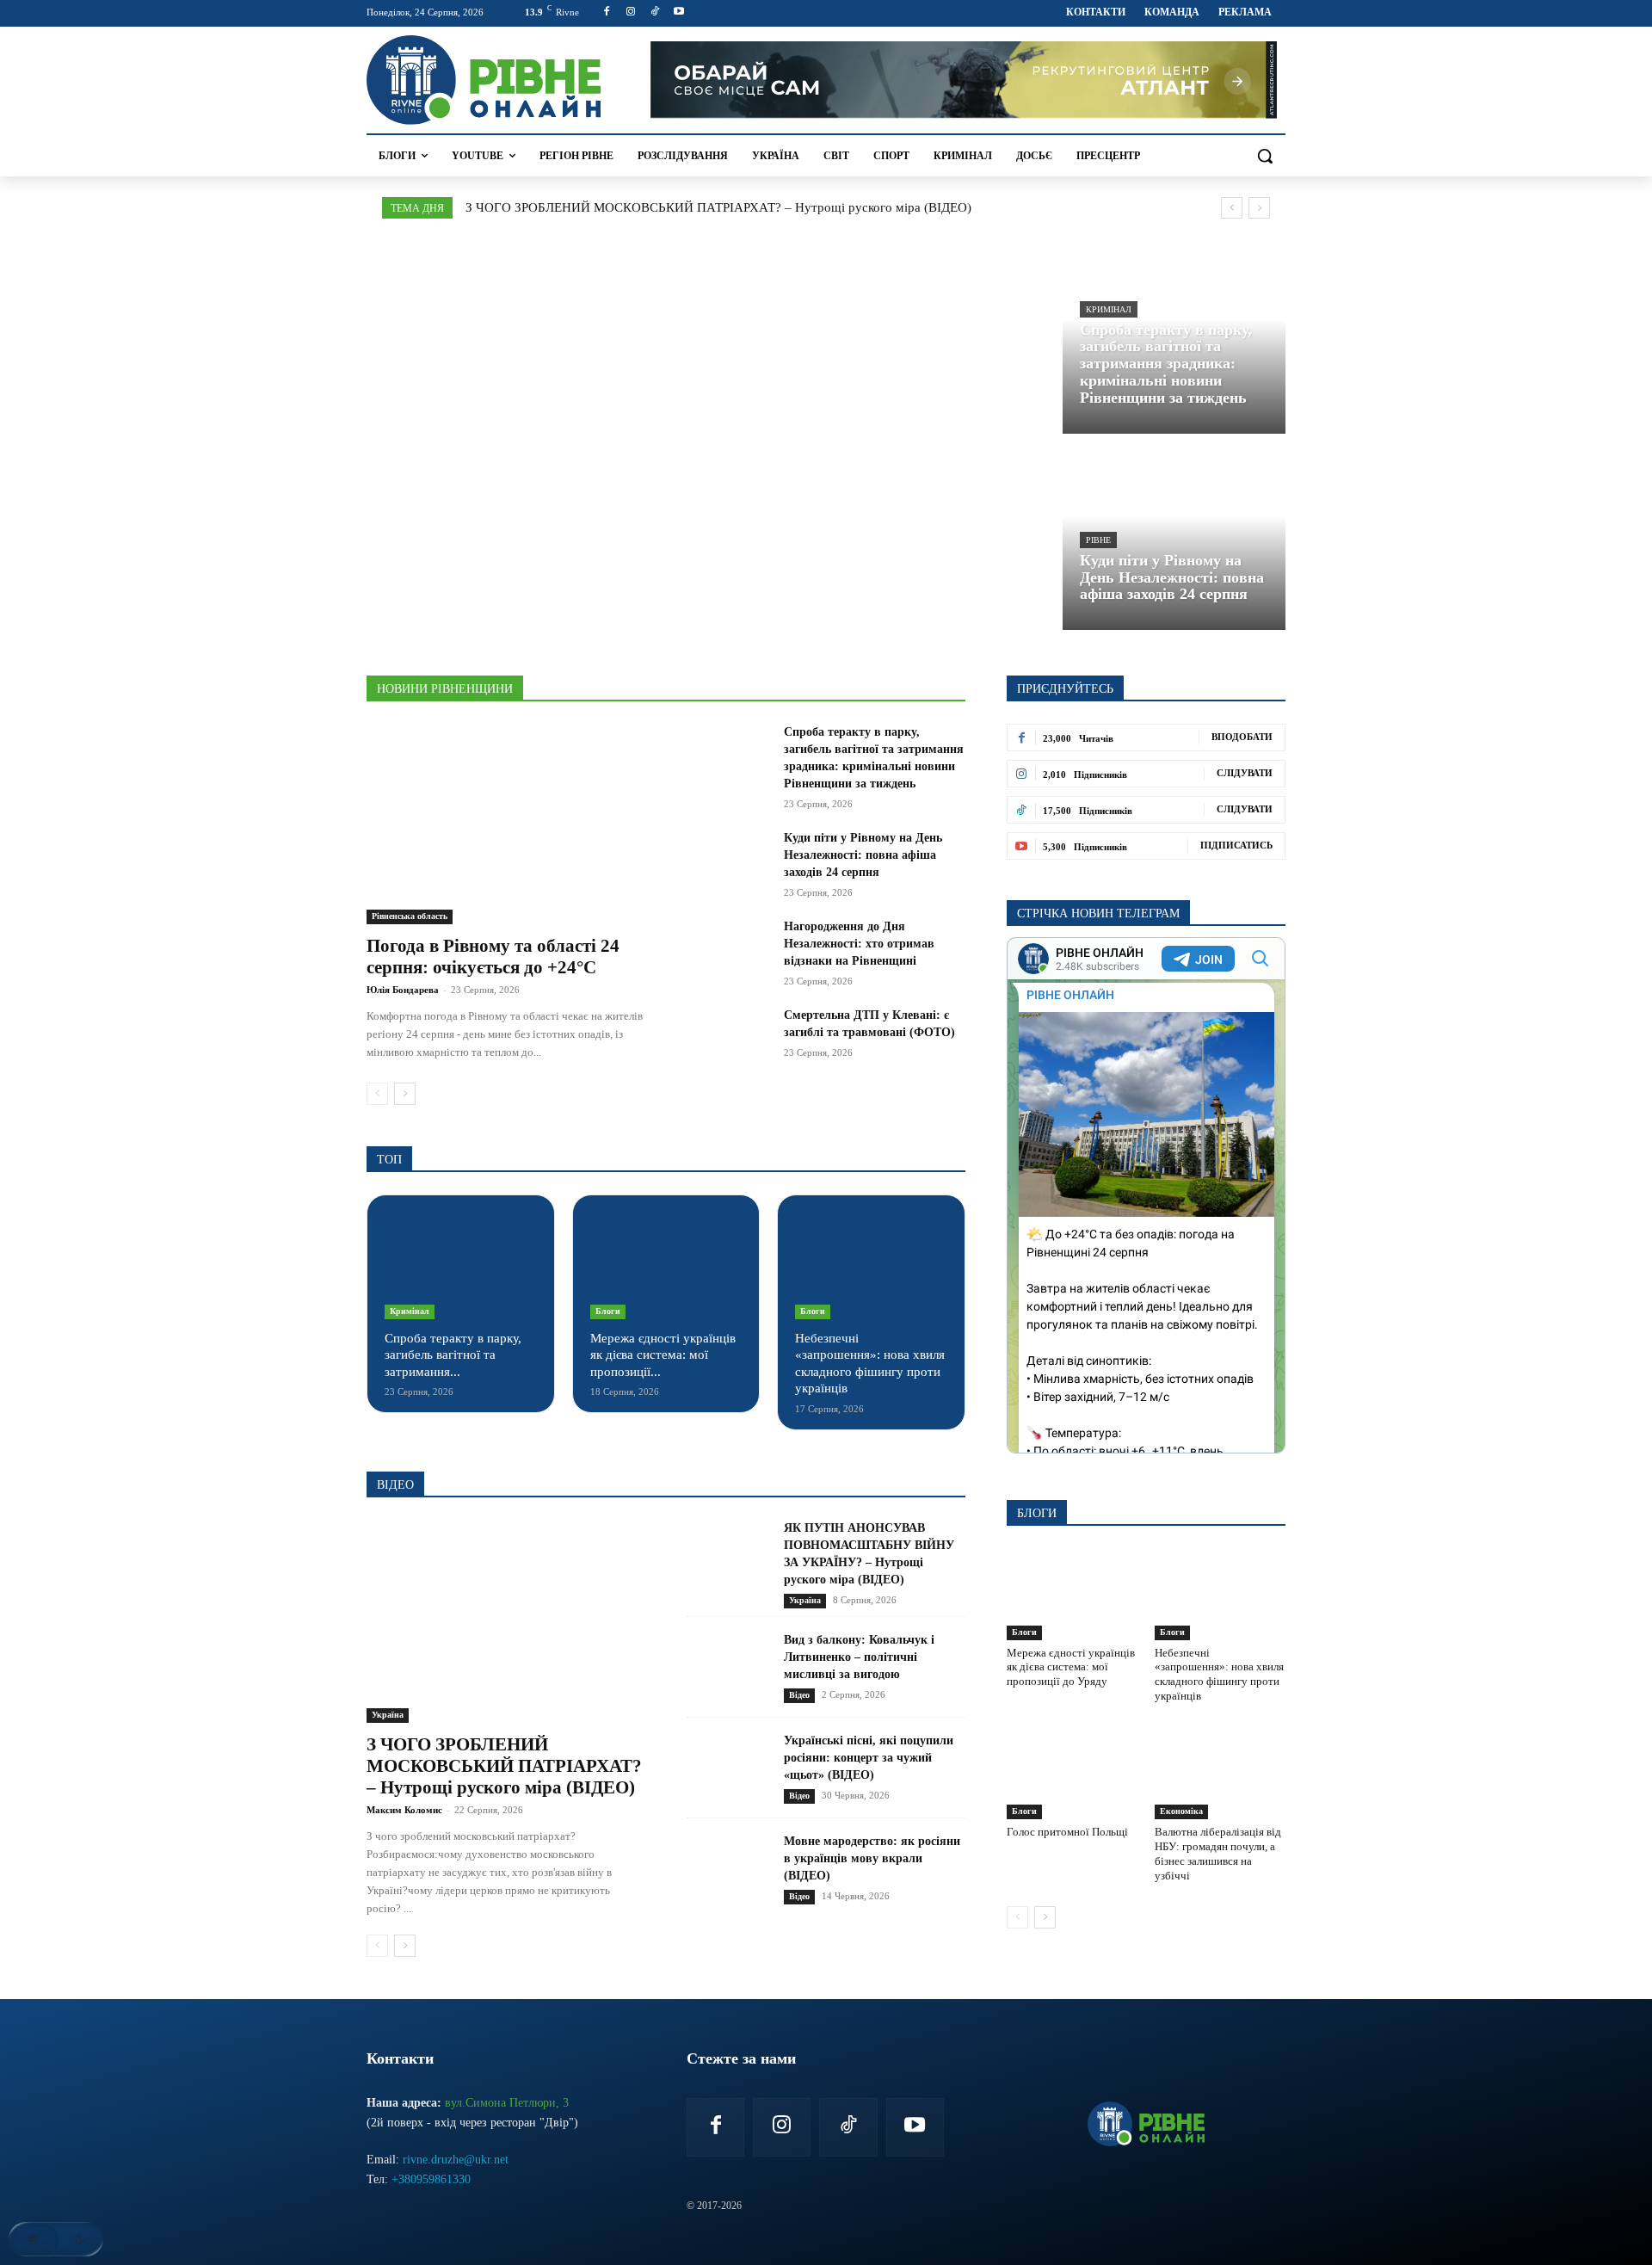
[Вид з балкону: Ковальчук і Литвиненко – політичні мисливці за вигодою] (728, 1667)
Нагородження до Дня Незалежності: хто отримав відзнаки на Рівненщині (859, 944)
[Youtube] (678, 12)
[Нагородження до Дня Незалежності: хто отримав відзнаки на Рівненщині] (728, 947)
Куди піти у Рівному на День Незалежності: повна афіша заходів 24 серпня (863, 855)
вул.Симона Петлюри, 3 (507, 2103)
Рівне (1098, 540)
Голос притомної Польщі (1067, 1832)
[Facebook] (607, 12)
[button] (1265, 156)
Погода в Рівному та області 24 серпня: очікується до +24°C (493, 957)
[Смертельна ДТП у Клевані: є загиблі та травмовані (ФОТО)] (728, 1036)
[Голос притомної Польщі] (1072, 1774)
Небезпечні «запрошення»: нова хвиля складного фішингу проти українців (1219, 1675)
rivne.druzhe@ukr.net (456, 2160)
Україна (388, 1715)
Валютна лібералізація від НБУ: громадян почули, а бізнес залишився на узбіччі (1218, 1854)
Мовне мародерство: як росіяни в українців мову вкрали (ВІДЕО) (872, 1858)
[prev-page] (377, 1094)
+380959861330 (431, 2179)
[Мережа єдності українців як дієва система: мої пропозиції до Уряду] (666, 1266)
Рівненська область (410, 916)
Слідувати (1245, 773)
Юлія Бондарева (403, 990)
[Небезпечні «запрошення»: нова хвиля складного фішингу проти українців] (871, 1266)
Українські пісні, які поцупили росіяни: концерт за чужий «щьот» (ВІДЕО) (869, 1758)
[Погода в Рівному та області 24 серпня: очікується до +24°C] (506, 824)
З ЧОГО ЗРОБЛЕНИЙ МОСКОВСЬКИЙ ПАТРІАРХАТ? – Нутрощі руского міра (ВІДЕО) (718, 207)
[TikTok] (655, 12)
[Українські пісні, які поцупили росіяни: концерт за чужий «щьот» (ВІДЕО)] (728, 1768)
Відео (799, 1695)
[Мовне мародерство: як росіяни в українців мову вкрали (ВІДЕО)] (728, 1869)
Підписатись (1236, 845)
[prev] (1232, 208)
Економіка (1181, 1811)
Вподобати (1242, 737)
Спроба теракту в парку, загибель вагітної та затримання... (453, 1355)
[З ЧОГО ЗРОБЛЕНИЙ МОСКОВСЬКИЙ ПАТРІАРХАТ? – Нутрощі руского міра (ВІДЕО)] (506, 1622)
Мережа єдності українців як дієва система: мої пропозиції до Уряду (1071, 1667)
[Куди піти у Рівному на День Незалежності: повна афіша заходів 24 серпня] (1174, 536)
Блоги (608, 1311)
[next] (1259, 208)
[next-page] (405, 1094)
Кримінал (1109, 309)
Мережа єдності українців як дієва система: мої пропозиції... (663, 1355)
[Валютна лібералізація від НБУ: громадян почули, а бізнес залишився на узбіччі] (1220, 1774)
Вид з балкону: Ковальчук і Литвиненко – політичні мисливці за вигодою (859, 1657)
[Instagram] (631, 12)
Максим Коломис (404, 1810)
